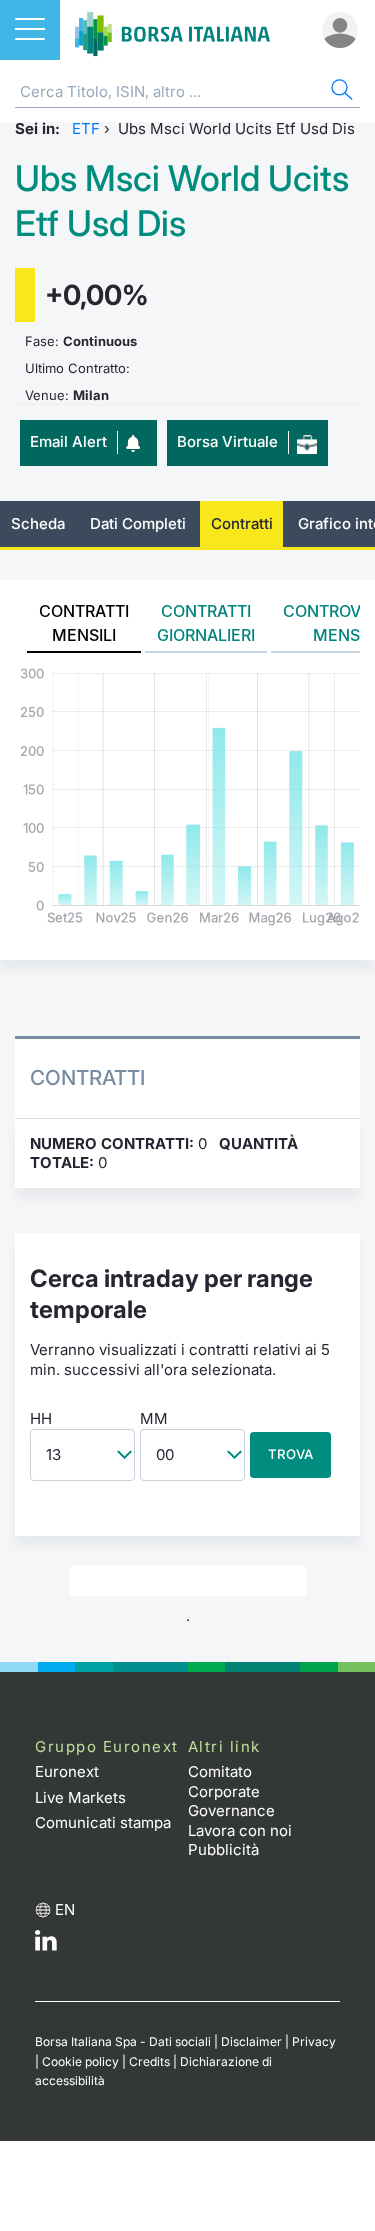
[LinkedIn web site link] (46, 1945)
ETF (86, 128)
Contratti (242, 523)
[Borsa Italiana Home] (172, 30)
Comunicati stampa (103, 1822)
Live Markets (80, 1797)
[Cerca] (340, 92)
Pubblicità (223, 1849)
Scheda (38, 523)
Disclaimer (251, 2041)
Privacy (314, 2041)
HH (41, 1418)
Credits (149, 2061)
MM (154, 1418)
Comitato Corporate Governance (231, 1791)
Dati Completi (138, 523)
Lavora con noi (240, 1830)
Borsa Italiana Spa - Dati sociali (123, 2041)
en (65, 1909)
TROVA (290, 1454)
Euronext (67, 1771)
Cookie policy (80, 2061)
